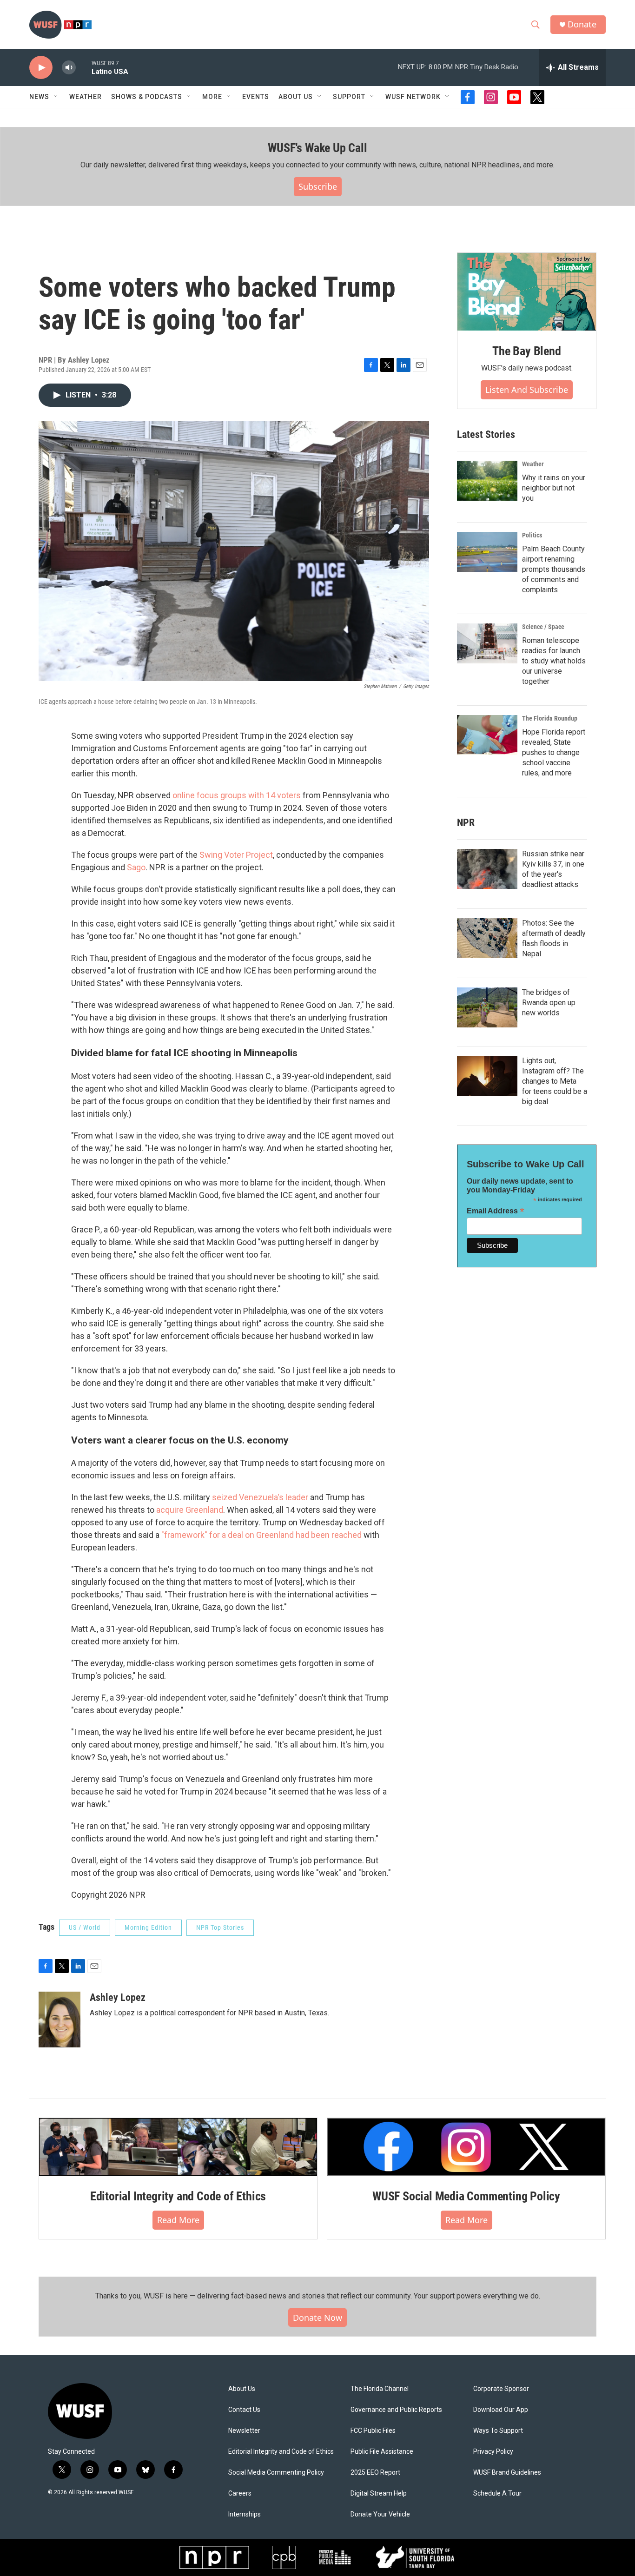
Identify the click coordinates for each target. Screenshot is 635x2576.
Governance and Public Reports (396, 2410)
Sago (136, 867)
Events (256, 97)
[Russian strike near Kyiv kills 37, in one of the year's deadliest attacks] (487, 869)
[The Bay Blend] (527, 292)
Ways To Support (498, 2431)
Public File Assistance (382, 2452)
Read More (178, 2220)
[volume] (69, 68)
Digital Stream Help (379, 2493)
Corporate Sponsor (501, 2389)
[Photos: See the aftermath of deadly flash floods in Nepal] (487, 938)
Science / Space (543, 627)
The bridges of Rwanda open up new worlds (549, 1003)
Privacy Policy (493, 2452)
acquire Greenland (189, 1510)
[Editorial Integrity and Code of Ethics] (178, 2147)
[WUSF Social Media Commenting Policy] (466, 2147)
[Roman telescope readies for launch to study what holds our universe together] (487, 643)
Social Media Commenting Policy (276, 2473)
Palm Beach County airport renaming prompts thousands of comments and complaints (554, 569)
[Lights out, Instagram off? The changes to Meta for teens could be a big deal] (487, 1076)
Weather (86, 97)
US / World (85, 1927)
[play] (41, 68)
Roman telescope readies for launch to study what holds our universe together (554, 661)
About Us (242, 2389)
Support (349, 97)
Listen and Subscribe (527, 390)
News (39, 97)
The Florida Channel (380, 2389)
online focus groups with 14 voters (237, 795)
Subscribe (318, 186)
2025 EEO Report (375, 2473)
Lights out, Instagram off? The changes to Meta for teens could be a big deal (555, 1081)
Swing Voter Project (236, 855)
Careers (240, 2493)
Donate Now (317, 2318)
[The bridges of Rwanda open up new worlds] (487, 1007)
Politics (532, 535)
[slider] (84, 67)
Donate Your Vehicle (380, 2514)
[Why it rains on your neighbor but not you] (487, 481)
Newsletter (244, 2431)
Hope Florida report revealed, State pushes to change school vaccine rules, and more (554, 752)
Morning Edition (148, 1927)
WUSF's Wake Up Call (317, 148)
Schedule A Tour (497, 2493)
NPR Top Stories (220, 1927)
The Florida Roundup (550, 718)
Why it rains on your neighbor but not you (554, 488)
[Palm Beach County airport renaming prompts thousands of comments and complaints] (487, 552)
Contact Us (244, 2410)
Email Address (496, 1211)
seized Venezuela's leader (260, 1497)
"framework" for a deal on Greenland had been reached (261, 1535)
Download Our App (501, 2410)
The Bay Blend (526, 351)
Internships (245, 2514)
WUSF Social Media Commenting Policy (466, 2196)
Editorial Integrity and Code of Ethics (178, 2196)
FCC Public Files (373, 2431)
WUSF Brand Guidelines (507, 2473)
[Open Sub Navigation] (56, 97)
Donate (582, 24)
